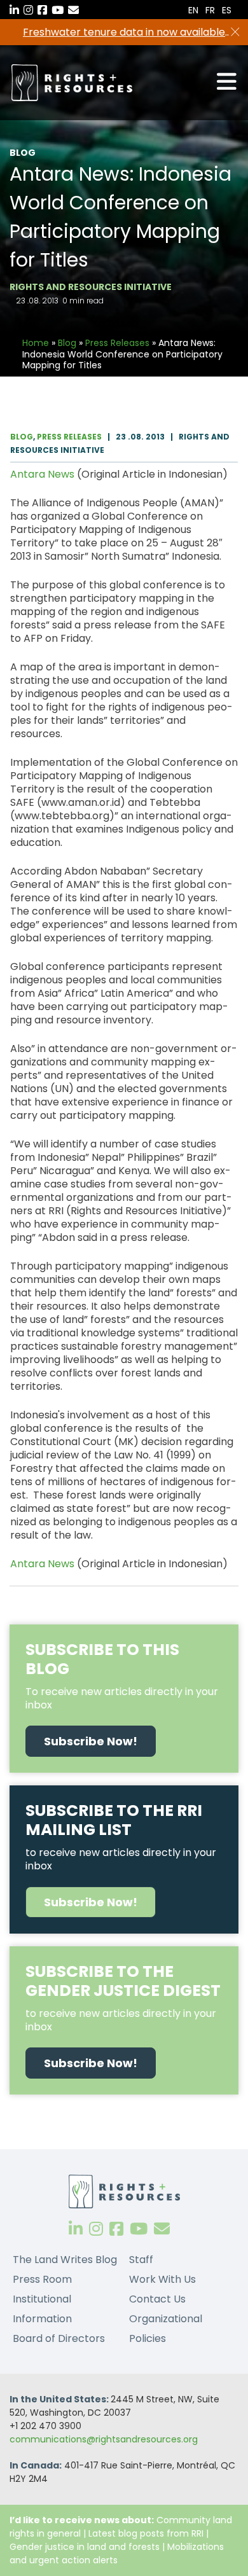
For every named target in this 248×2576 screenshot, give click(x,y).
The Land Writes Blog (65, 2260)
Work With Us (162, 2279)
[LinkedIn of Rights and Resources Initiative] (76, 2229)
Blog (67, 343)
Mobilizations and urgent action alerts (117, 2553)
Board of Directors (59, 2338)
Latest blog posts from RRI (146, 2533)
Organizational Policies (166, 2329)
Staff (141, 2260)
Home (36, 343)
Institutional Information (42, 2309)
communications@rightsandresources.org (104, 2439)
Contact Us (157, 2299)
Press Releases (117, 343)
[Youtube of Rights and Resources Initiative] (139, 2229)
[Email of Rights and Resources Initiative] (162, 2229)
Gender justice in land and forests (85, 2547)
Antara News (42, 474)
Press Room (42, 2279)
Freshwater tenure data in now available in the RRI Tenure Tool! (124, 32)
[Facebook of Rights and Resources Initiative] (116, 2229)
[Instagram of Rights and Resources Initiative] (96, 2229)
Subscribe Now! (91, 1741)
